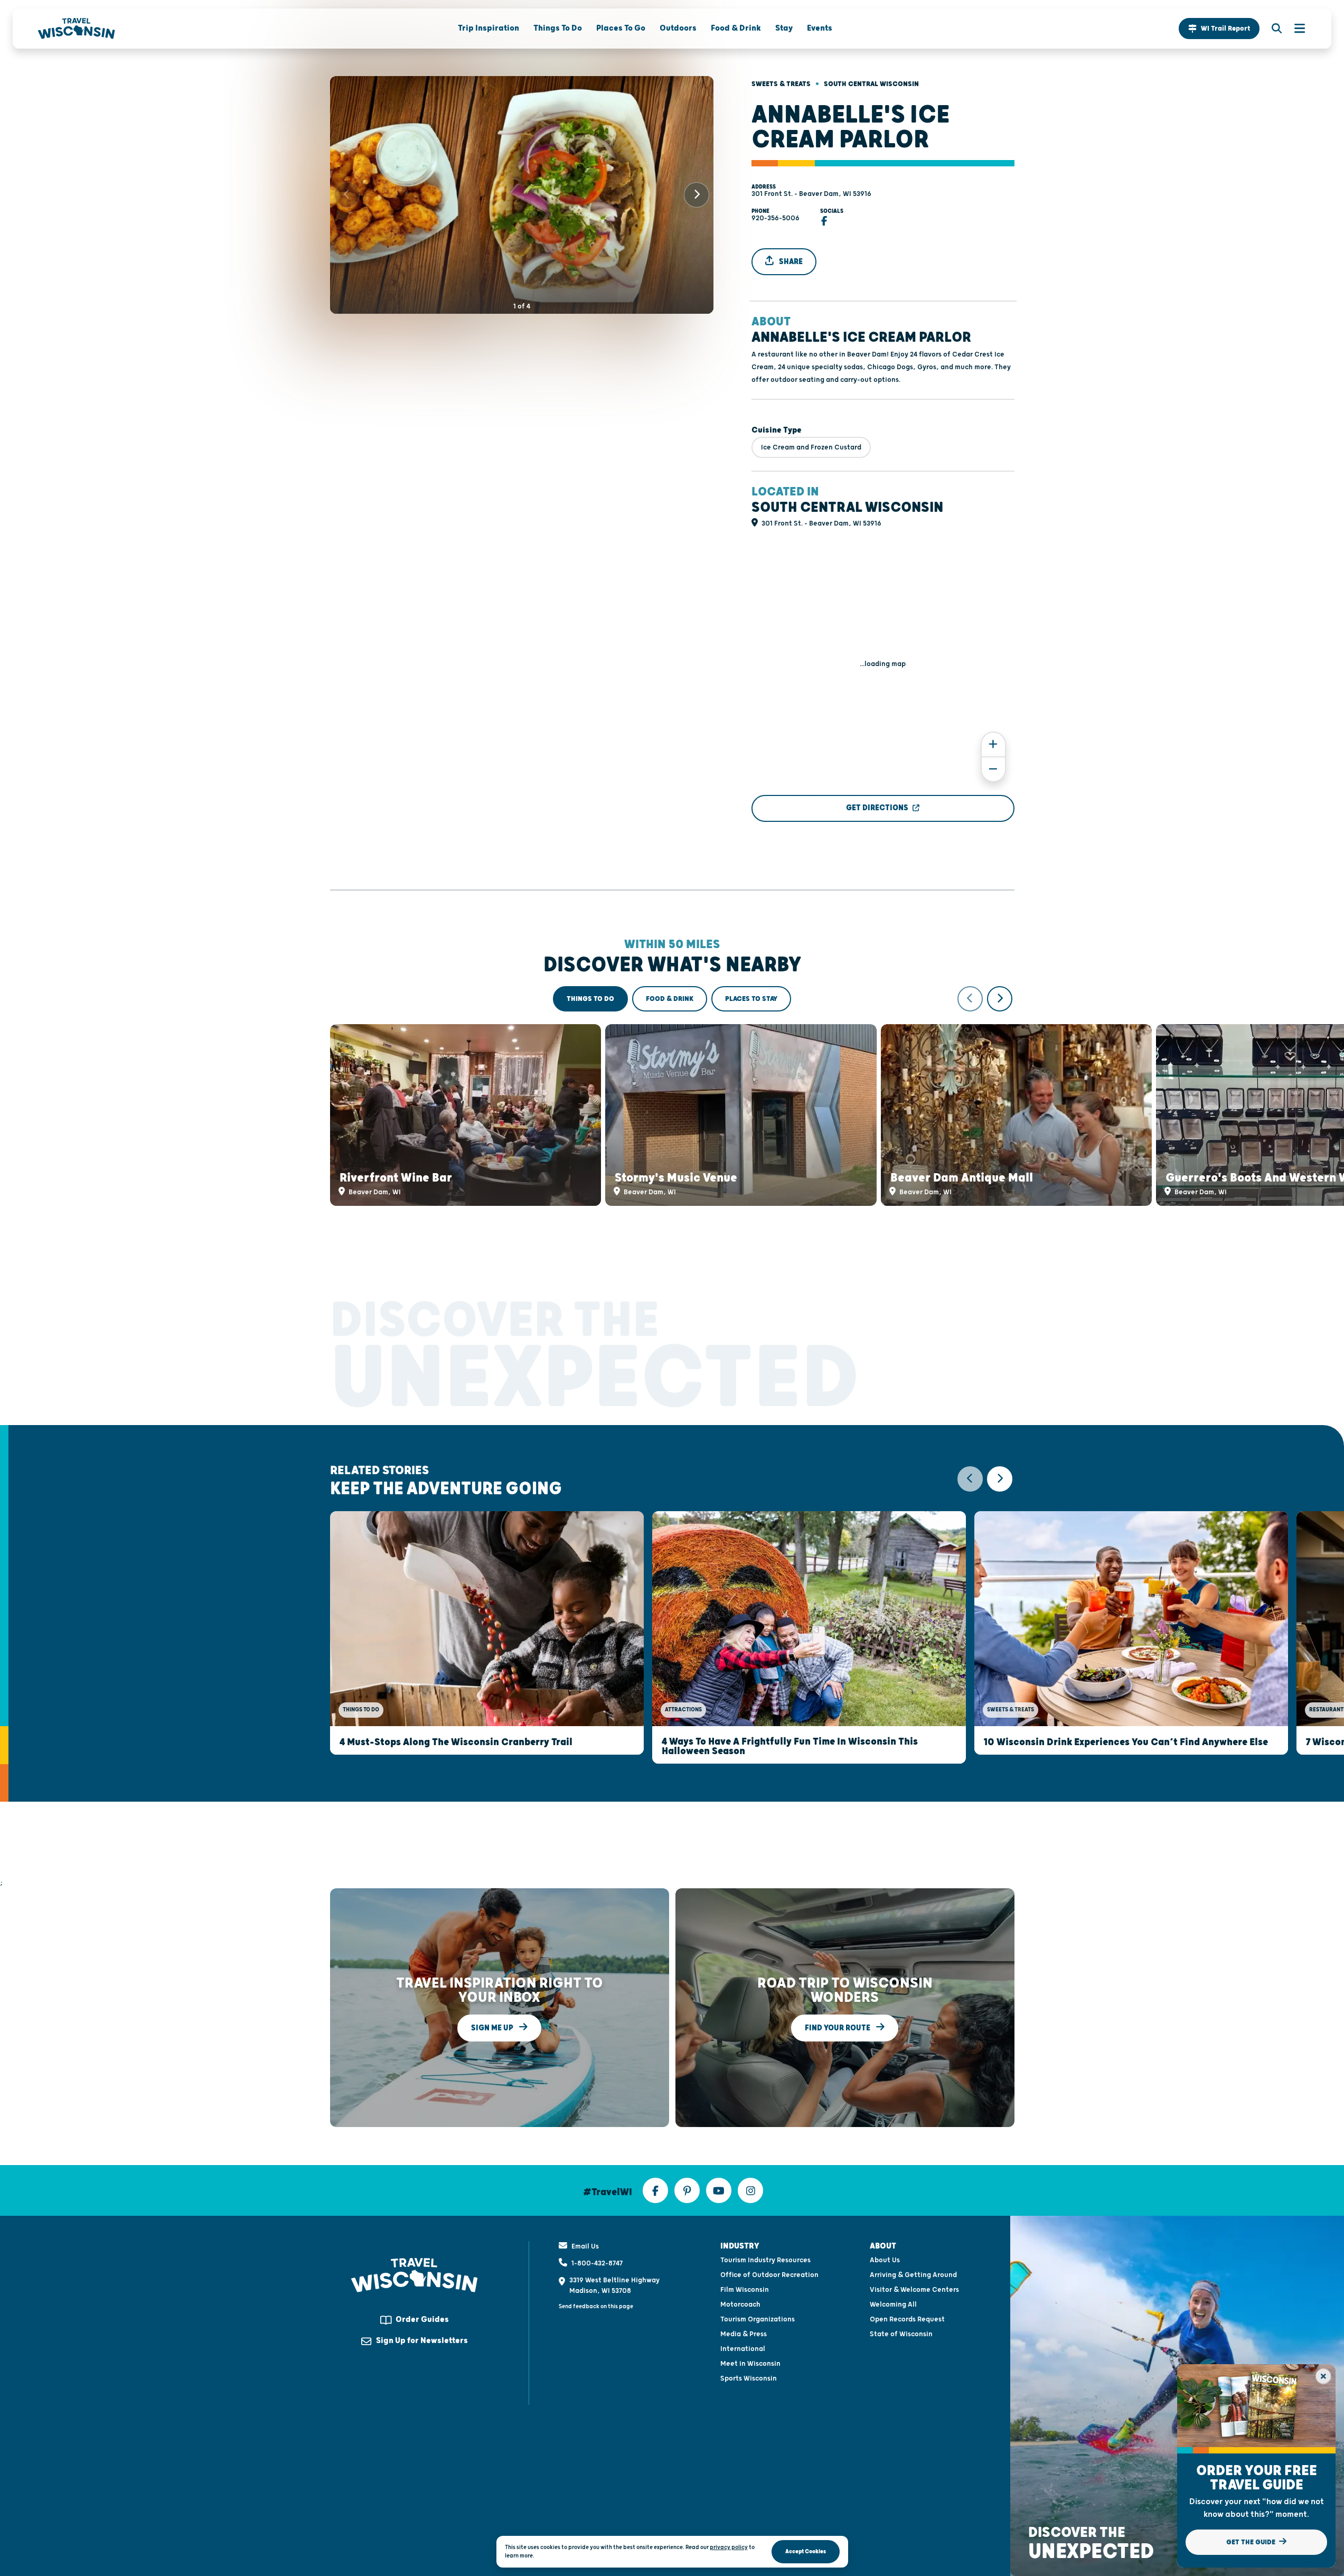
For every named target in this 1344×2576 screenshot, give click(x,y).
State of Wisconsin (901, 2334)
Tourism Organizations (758, 2319)
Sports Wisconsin (749, 2378)
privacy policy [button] (729, 2547)
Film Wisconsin (745, 2290)
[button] (1219, 29)
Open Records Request (907, 2319)
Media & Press (744, 2334)
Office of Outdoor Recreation (769, 2275)
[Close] (1323, 2376)
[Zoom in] (993, 744)
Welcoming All (893, 2305)
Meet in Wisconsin (750, 2364)
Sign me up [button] (493, 2027)
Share (790, 262)
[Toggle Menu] (1294, 29)
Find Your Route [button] (838, 2027)
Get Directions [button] (877, 808)
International (743, 2349)
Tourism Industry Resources (765, 2260)
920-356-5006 (776, 218)
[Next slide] (697, 195)
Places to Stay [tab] (751, 999)
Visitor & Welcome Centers (914, 2290)
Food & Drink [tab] (670, 999)
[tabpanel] (672, 1096)
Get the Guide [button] (1252, 2542)
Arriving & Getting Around (913, 2275)
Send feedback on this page (596, 2306)
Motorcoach (740, 2305)
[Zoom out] (993, 769)
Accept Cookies (806, 2551)
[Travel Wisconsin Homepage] (77, 29)
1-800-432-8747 (597, 2263)
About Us (885, 2260)
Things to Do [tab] (590, 999)
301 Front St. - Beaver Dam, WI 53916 (811, 194)
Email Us (585, 2246)
